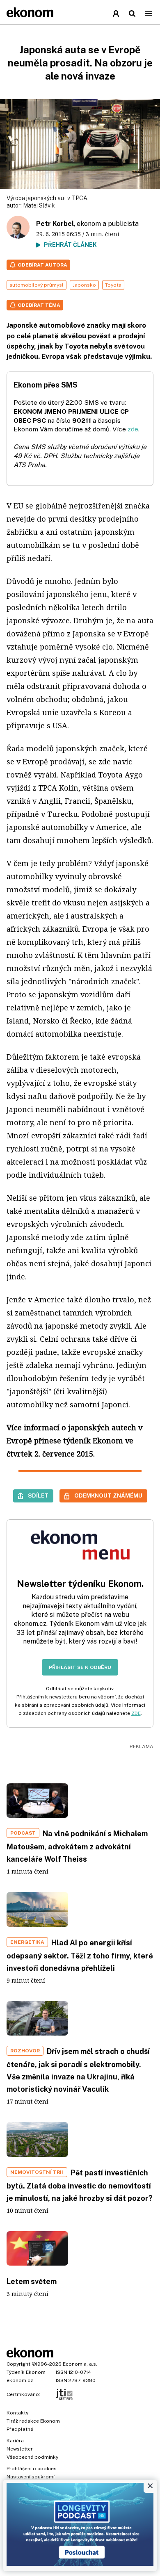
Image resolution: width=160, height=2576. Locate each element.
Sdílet (38, 1495)
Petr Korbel (55, 224)
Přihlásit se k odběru (80, 1667)
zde (133, 429)
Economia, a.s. (80, 2364)
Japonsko (84, 285)
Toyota (113, 285)
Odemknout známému (108, 1495)
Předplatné (20, 2429)
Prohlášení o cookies (32, 2469)
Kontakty (17, 2413)
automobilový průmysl (37, 285)
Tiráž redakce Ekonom (33, 2421)
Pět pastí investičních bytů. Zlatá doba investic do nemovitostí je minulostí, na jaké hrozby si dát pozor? (80, 2185)
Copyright (18, 2364)
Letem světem (32, 2281)
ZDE (136, 1713)
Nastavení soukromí (31, 2477)
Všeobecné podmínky (32, 2457)
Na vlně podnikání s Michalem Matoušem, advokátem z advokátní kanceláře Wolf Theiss (77, 1846)
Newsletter (20, 2449)
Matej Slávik (39, 205)
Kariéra (15, 2441)
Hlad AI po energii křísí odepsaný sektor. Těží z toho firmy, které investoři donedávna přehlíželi (80, 1955)
